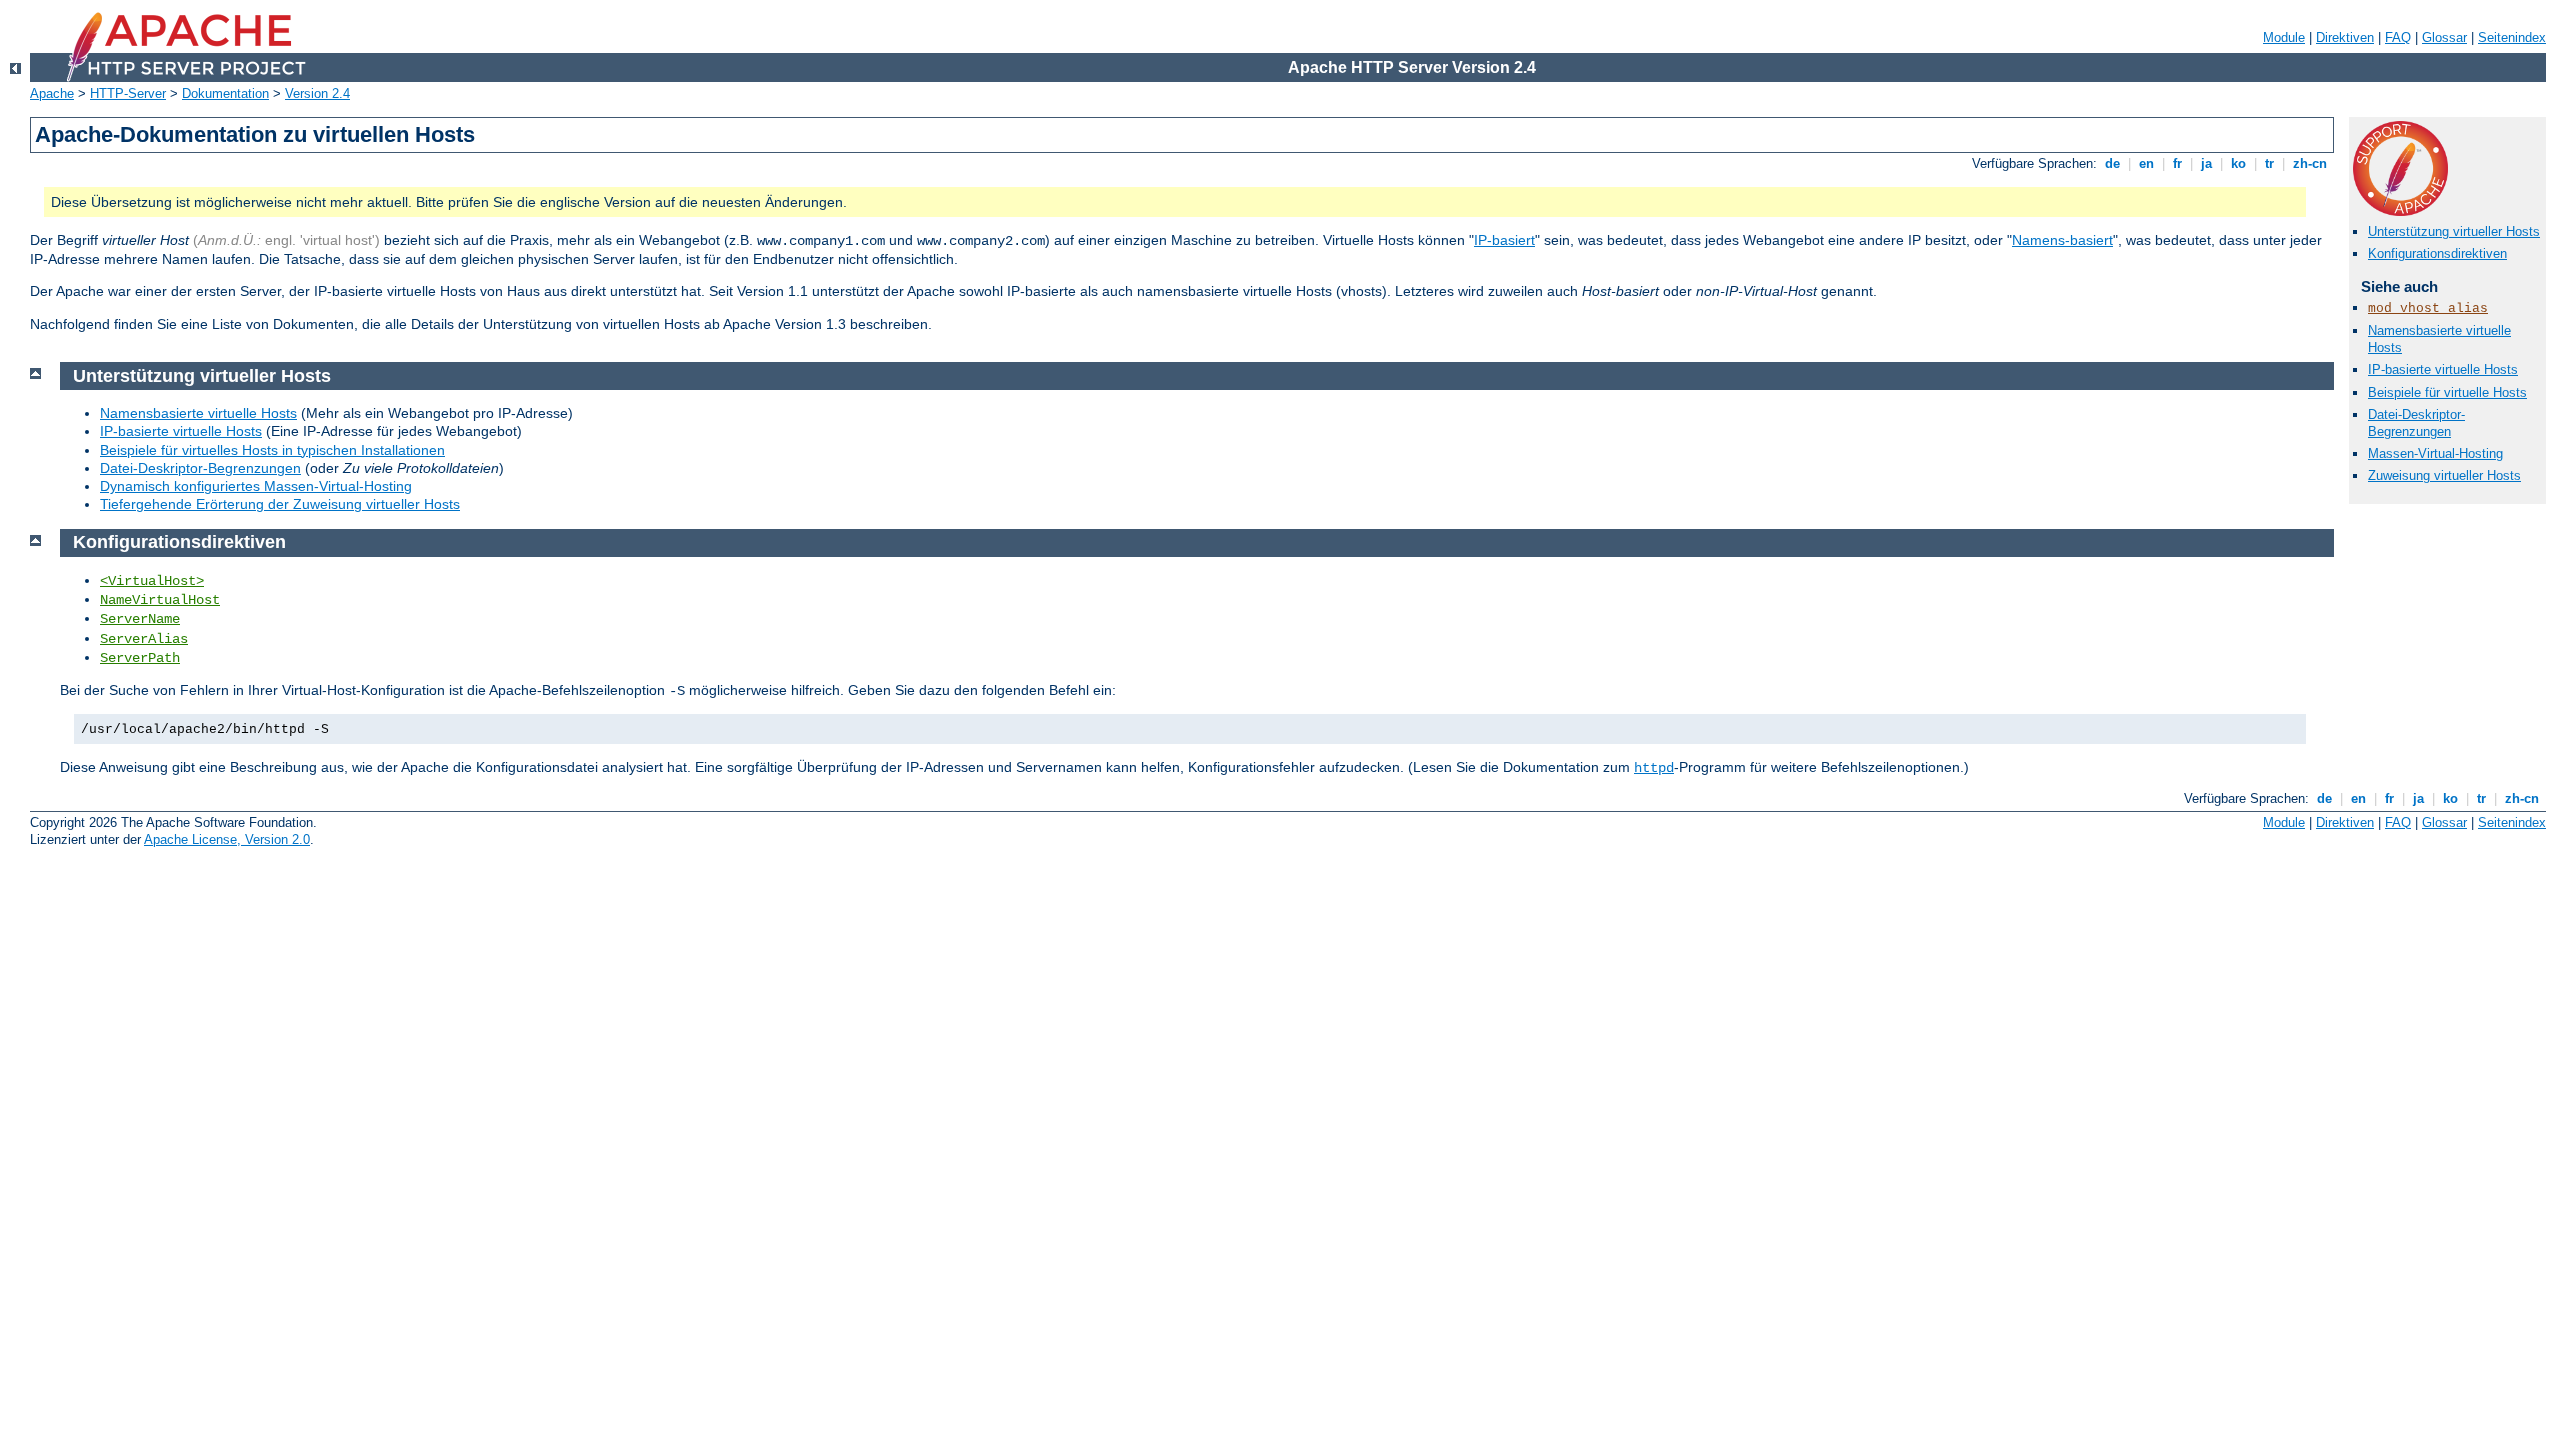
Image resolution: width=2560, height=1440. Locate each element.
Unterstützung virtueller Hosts (2454, 231)
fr (2177, 163)
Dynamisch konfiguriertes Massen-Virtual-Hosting (256, 486)
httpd (1654, 768)
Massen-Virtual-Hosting (2435, 453)
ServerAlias (144, 639)
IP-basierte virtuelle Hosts (2443, 369)
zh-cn (2310, 163)
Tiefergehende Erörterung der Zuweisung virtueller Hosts (280, 504)
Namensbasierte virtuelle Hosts (198, 413)
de (2112, 163)
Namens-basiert (2062, 240)
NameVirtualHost (160, 600)
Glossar (2444, 37)
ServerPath (140, 658)
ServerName (140, 619)
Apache (52, 93)
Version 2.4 (317, 93)
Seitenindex (2512, 37)
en (2146, 163)
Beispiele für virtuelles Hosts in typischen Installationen (272, 450)
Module (2284, 37)
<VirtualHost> (152, 581)
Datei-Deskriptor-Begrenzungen (2416, 423)
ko (2238, 163)
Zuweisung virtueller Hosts (2444, 475)
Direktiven (2345, 37)
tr (2269, 163)
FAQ (2398, 37)
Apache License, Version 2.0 (227, 839)
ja (2206, 163)
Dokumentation (225, 93)
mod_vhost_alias (2428, 308)
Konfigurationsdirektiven (2437, 253)
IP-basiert (1504, 240)
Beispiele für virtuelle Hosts (2447, 392)
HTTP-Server (128, 93)
